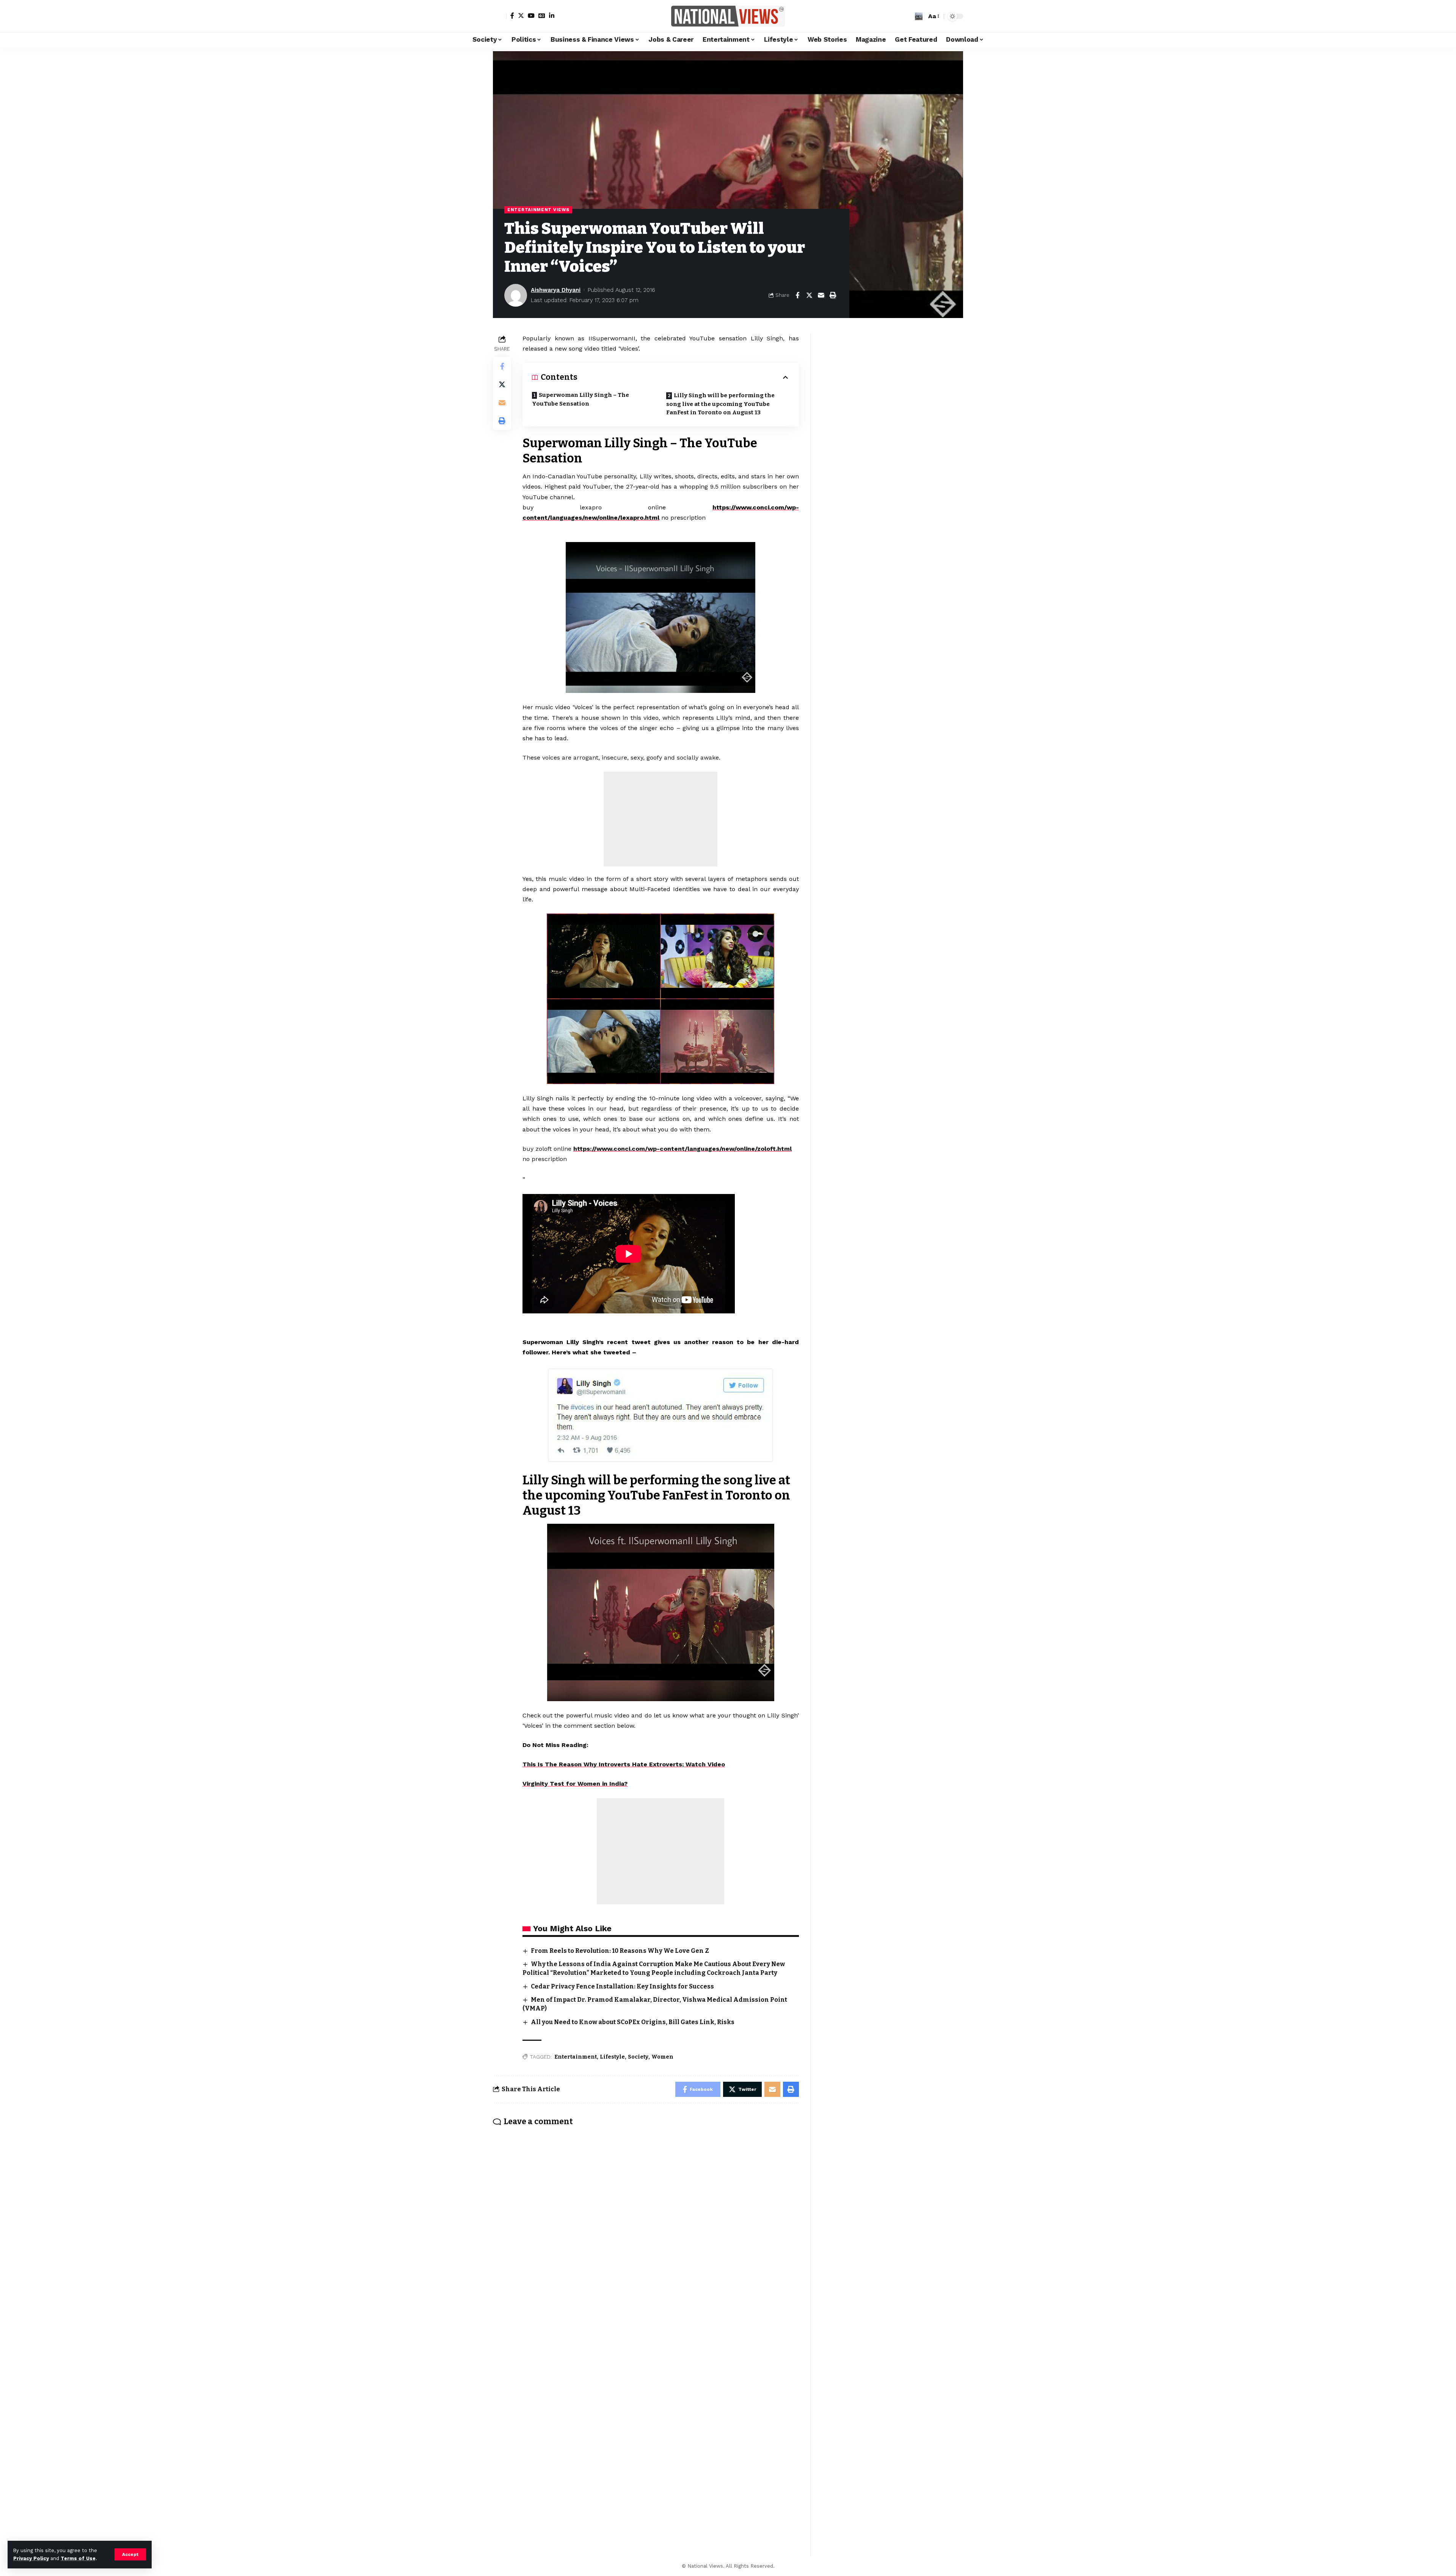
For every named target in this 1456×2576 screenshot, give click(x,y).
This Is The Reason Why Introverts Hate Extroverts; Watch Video (624, 1764)
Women (662, 2057)
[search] (919, 16)
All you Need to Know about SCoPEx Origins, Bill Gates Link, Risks (633, 2022)
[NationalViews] (728, 16)
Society (638, 2057)
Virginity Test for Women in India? (575, 1784)
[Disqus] (646, 2232)
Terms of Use (78, 2558)
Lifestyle (612, 2057)
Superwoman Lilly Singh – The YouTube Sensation (581, 399)
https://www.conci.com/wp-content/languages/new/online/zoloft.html (682, 1149)
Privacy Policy (31, 2558)
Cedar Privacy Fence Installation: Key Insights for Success (622, 1986)
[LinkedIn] (552, 16)
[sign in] (500, 16)
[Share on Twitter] (809, 295)
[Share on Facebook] (797, 295)
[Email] (821, 295)
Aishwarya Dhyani (556, 290)
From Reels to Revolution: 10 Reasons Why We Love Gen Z (620, 1951)
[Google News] (542, 16)
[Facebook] (512, 16)
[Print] (833, 295)
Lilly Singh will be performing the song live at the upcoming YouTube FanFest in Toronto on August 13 (720, 404)
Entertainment (576, 2057)
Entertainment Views (538, 210)
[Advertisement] (661, 819)
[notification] (907, 16)
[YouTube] (531, 16)
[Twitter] (521, 16)
